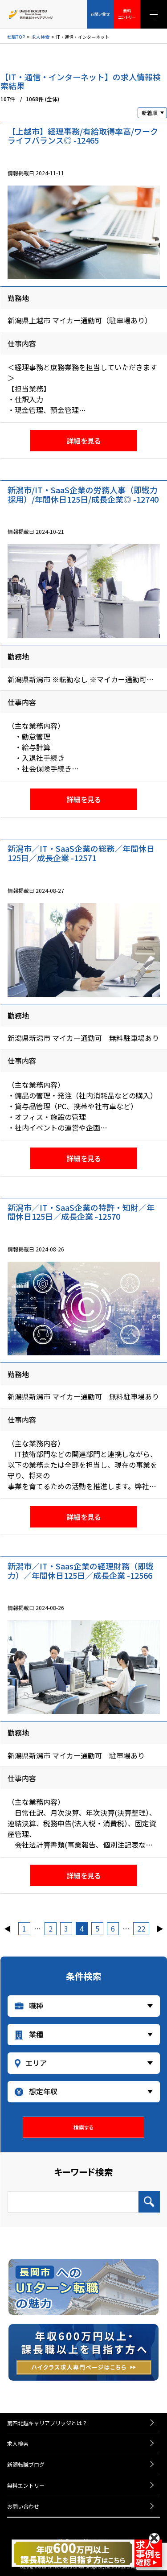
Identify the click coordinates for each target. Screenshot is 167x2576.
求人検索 (41, 37)
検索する (84, 2127)
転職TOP (16, 37)
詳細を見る (83, 441)
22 (141, 1928)
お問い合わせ (23, 2506)
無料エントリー (26, 2485)
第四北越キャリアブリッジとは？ (47, 2423)
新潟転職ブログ (26, 2464)
